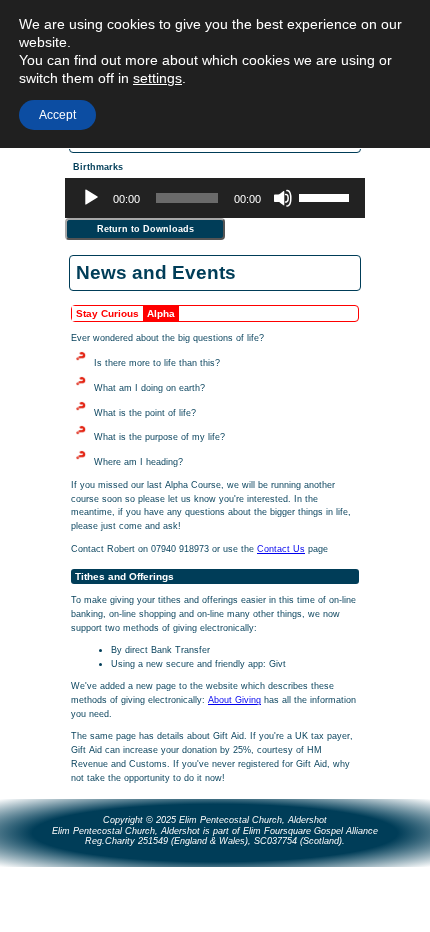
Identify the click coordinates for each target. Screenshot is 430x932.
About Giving (234, 700)
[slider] (327, 196)
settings (157, 78)
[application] (215, 198)
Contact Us (281, 549)
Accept (57, 115)
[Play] (91, 198)
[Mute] (283, 198)
